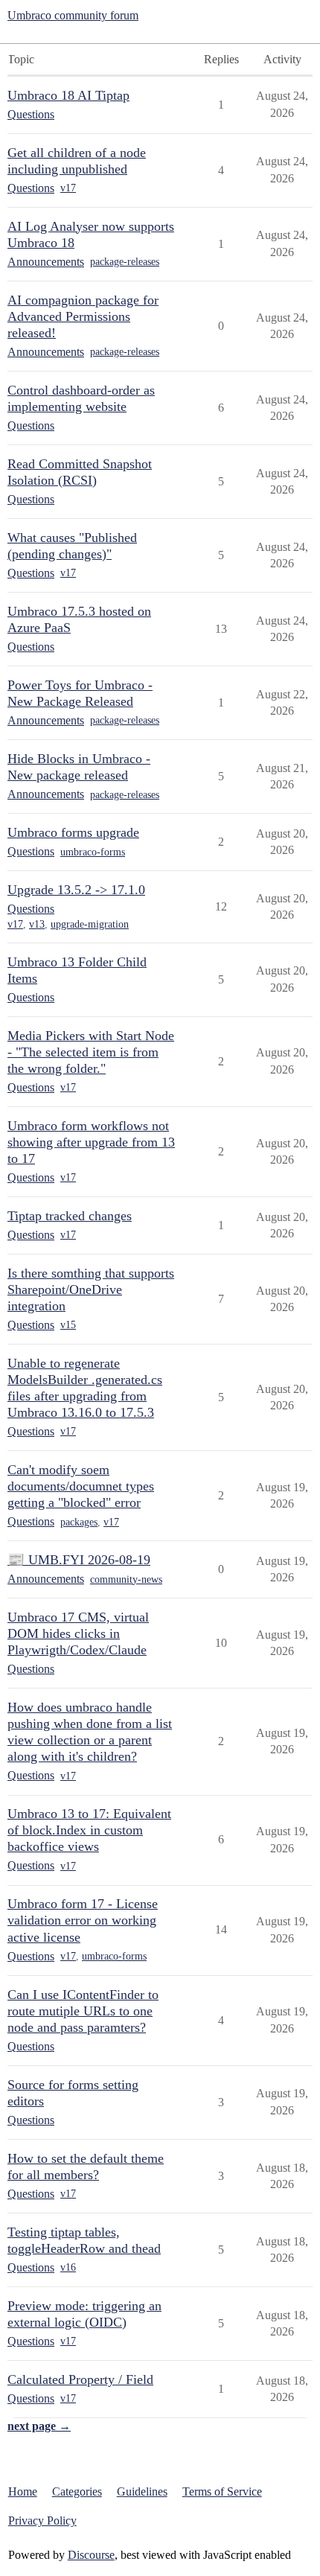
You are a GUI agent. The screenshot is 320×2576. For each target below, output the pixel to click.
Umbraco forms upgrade (73, 832)
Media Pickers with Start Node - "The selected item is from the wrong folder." (91, 1052)
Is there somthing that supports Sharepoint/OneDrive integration (91, 1289)
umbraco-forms (93, 852)
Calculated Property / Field (80, 2379)
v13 (37, 924)
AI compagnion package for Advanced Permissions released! (83, 316)
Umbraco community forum (73, 15)
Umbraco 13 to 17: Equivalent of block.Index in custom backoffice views (89, 1830)
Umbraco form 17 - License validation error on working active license (83, 1920)
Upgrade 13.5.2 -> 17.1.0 (76, 890)
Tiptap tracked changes (70, 1216)
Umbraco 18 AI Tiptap (68, 95)
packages (79, 1522)
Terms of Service (222, 2491)
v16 (68, 2267)
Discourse (91, 2555)
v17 (68, 188)
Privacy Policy (42, 2521)
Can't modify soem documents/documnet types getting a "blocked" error (81, 1486)
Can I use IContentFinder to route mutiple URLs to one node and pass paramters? (83, 2011)
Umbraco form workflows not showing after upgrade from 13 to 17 (91, 1142)
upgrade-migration (90, 924)
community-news (126, 1579)
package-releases (125, 262)
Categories (77, 2491)
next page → (39, 2426)
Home (23, 2491)
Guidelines (142, 2491)
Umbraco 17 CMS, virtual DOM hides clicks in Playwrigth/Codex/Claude (78, 1633)
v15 (68, 1325)
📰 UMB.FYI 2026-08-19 (79, 1560)
